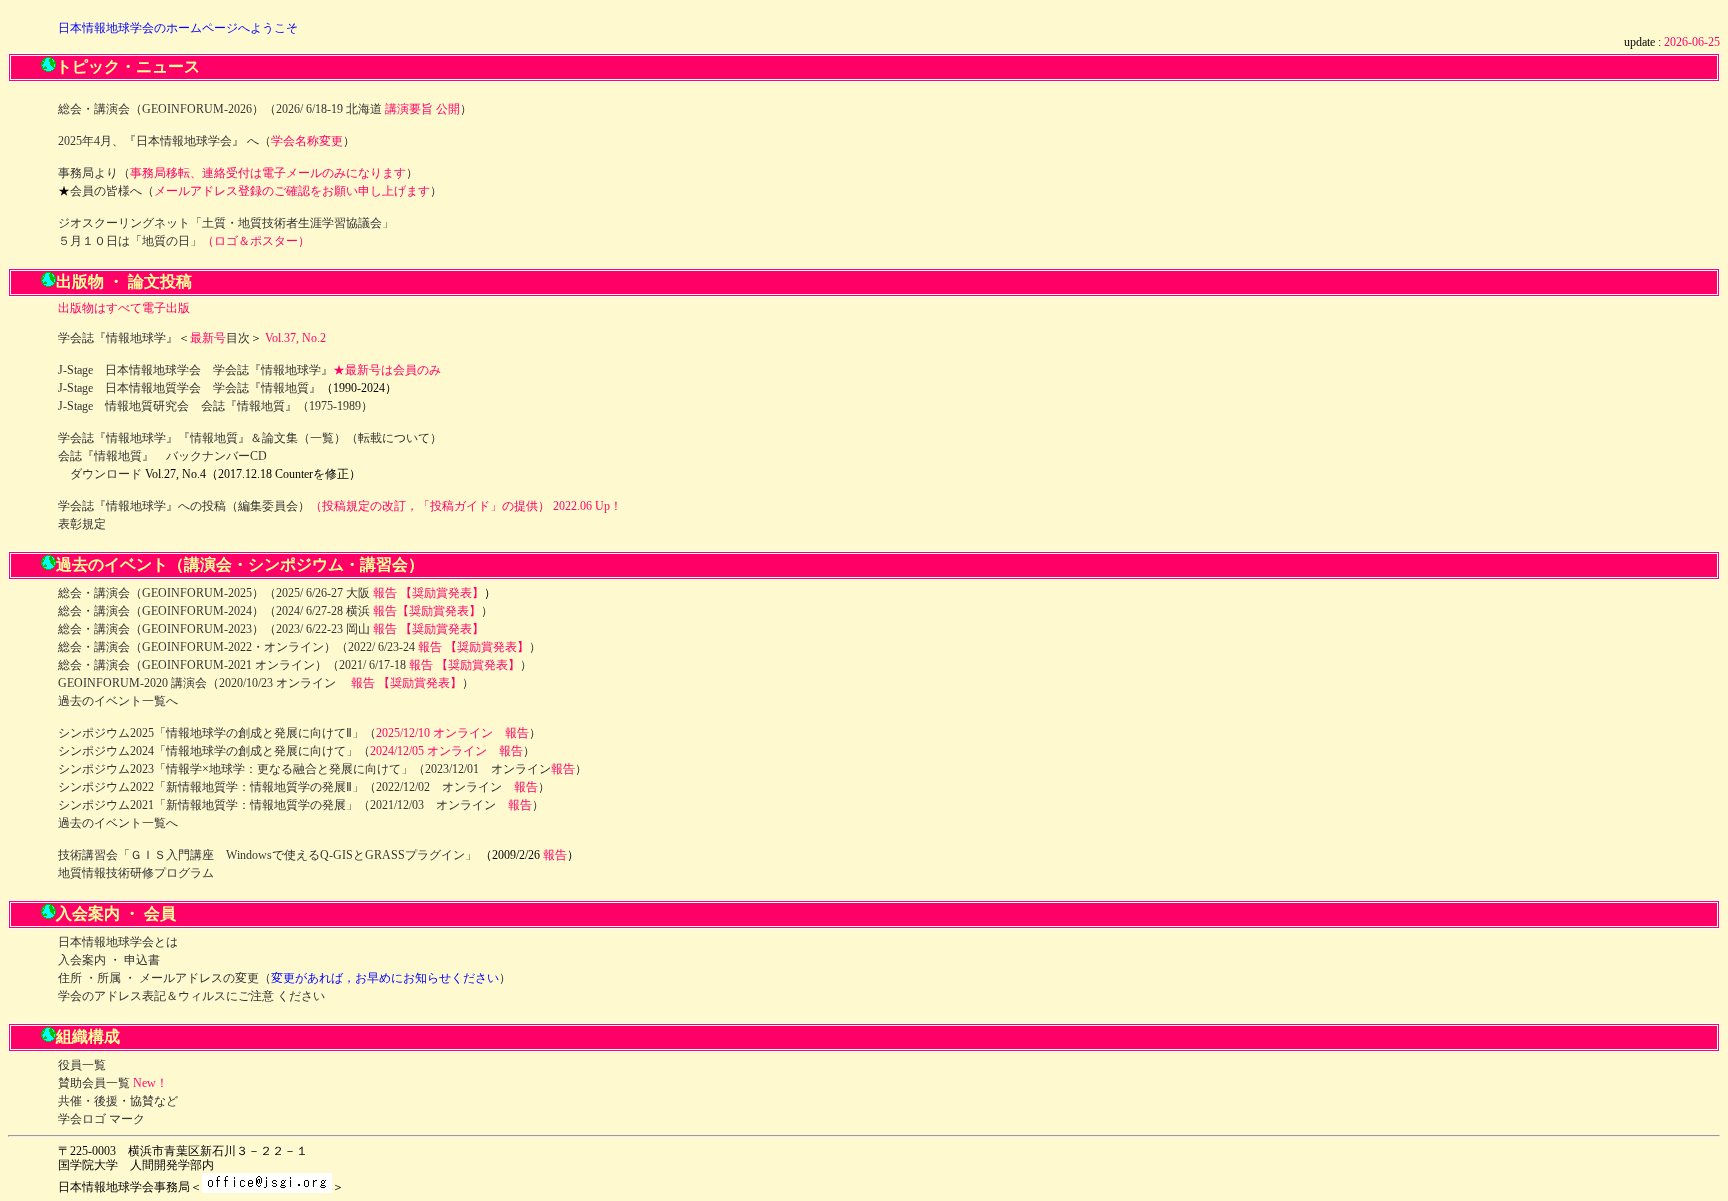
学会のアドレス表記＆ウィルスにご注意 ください (191, 996)
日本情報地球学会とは (118, 942)
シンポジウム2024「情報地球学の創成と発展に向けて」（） (296, 751)
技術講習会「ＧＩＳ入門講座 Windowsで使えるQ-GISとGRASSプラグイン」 (267, 855)
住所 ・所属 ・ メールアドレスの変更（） (284, 978)
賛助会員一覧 (94, 1083)
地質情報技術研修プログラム (136, 873)
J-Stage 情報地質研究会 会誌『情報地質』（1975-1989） (215, 406)
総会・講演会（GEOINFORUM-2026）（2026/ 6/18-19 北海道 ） (265, 109)
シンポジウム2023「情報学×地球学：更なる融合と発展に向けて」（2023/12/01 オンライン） (322, 769)
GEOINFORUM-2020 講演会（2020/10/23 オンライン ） (266, 683)
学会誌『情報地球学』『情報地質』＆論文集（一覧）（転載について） (250, 438)
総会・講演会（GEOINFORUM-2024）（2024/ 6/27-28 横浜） (275, 611)
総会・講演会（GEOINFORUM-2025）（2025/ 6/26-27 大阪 (271, 593)
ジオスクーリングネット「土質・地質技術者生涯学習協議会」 (226, 223)
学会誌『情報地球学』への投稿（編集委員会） (184, 506)
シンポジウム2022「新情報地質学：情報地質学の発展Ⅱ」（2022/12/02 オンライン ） (304, 787)
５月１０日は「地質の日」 (130, 241)
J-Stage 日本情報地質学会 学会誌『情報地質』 (189, 388)
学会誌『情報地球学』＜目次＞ (160, 338)
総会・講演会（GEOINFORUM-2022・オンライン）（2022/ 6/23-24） (299, 647)
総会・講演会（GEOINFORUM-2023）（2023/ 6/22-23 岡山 (271, 629)
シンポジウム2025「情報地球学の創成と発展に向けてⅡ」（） (299, 733)
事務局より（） (238, 173)
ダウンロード (106, 474)
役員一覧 (82, 1065)
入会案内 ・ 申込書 (109, 960)
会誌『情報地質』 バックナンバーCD (162, 456)
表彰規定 (82, 524)
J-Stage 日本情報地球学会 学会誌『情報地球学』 (195, 370)
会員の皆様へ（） (256, 191)
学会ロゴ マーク (101, 1119)
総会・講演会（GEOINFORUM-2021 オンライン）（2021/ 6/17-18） (295, 665)
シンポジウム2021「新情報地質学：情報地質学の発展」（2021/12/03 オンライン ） (301, 805)
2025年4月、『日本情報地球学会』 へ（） (206, 141)
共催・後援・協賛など (118, 1101)
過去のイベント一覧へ (118, 701)
